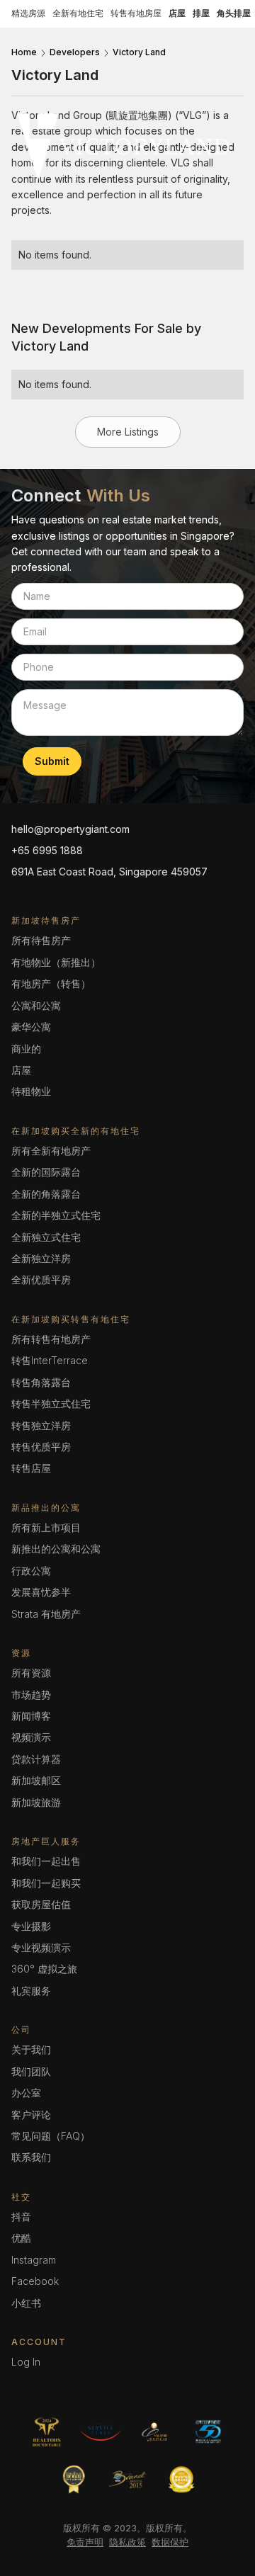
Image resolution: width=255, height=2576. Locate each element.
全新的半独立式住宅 (56, 1215)
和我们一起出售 (46, 1861)
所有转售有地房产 (51, 1339)
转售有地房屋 (136, 13)
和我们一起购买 (46, 1883)
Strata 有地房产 (46, 1614)
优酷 (21, 2238)
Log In (26, 2362)
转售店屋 (31, 1468)
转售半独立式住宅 (51, 1403)
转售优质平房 (41, 1447)
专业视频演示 (41, 1947)
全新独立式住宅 (46, 1237)
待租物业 (31, 1091)
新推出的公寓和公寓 (56, 1549)
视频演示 (31, 1737)
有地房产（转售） (51, 983)
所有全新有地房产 (51, 1151)
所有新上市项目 (46, 1527)
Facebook (35, 2281)
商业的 (26, 1049)
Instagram (34, 2260)
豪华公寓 (31, 1027)
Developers (75, 52)
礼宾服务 (31, 1991)
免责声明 (85, 2542)
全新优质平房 (41, 1280)
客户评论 (31, 2115)
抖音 (21, 2217)
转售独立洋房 (41, 1425)
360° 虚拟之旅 (44, 1969)
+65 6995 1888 (47, 850)
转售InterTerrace (50, 1360)
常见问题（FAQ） (51, 2136)
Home (24, 52)
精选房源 (28, 13)
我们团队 (31, 2071)
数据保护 (170, 2542)
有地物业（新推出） (56, 962)
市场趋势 (31, 1695)
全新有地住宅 (78, 13)
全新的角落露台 (46, 1194)
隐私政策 (127, 2542)
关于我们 (31, 2049)
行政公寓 (31, 1571)
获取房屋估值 (41, 1904)
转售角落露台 (41, 1382)
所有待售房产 (41, 940)
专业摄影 (31, 1926)
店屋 (21, 1070)
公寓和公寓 (36, 1005)
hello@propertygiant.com (70, 829)
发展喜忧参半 (41, 1592)
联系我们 (31, 2157)
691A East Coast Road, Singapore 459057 (109, 872)
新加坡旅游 (36, 1802)
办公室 (26, 2093)
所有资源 (31, 1673)
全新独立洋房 (41, 1258)
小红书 (26, 2303)
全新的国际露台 (46, 1172)
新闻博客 (31, 1716)
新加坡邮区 (36, 1780)
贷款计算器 (36, 1759)
